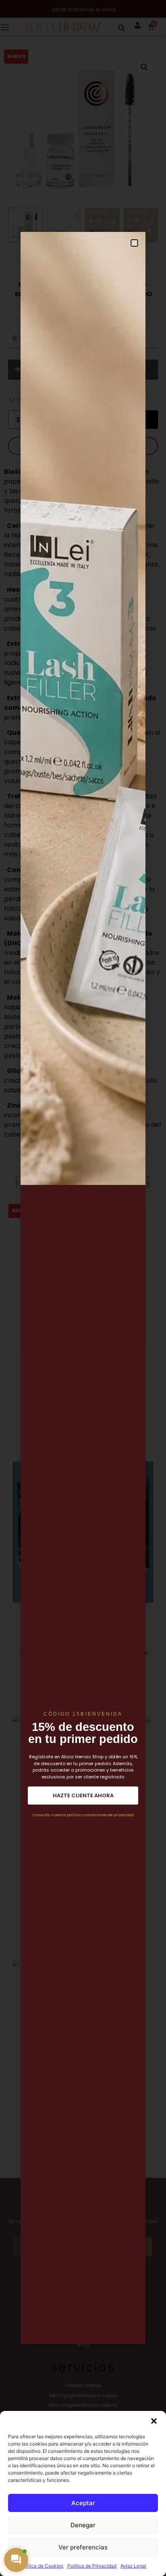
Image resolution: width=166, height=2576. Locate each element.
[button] (154, 2421)
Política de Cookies (41, 2566)
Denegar (83, 2525)
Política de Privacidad (92, 2566)
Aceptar (83, 2503)
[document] (83, 1288)
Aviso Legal (133, 2566)
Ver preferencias (83, 2547)
